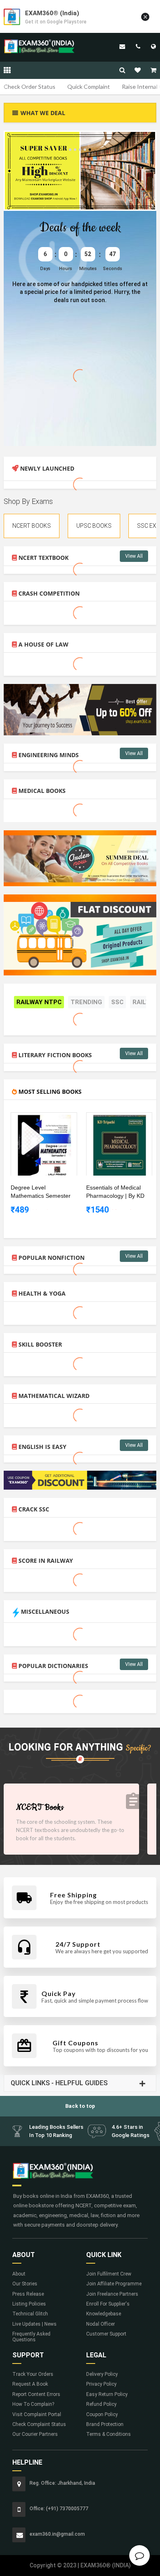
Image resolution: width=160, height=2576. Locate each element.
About (19, 2274)
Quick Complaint (89, 87)
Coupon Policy (102, 2414)
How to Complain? (33, 2404)
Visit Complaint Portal (37, 2414)
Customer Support (106, 2334)
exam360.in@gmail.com (122, 46)
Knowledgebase (104, 2314)
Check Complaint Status (39, 2424)
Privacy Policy (101, 2384)
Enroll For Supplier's (108, 2304)
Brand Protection (105, 2424)
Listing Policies (29, 2304)
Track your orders (33, 2374)
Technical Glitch (30, 2314)
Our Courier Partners (35, 2434)
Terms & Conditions (109, 2434)
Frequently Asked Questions (31, 2337)
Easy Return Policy (107, 2394)
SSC (117, 1002)
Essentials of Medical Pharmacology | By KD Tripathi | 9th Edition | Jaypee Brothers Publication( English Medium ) (115, 1192)
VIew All (134, 556)
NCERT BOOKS (32, 526)
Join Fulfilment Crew (109, 2274)
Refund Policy (101, 2404)
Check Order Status (30, 87)
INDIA (153, 46)
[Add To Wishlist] (50, 1119)
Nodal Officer (101, 2324)
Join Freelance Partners (112, 2294)
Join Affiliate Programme (114, 2284)
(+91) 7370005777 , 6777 (138, 46)
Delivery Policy (102, 2374)
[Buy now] (38, 1119)
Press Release (28, 2294)
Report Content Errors (36, 2394)
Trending (86, 1002)
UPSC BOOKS (94, 526)
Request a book (30, 2384)
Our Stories (25, 2284)
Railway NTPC (39, 1002)
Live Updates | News (34, 2324)
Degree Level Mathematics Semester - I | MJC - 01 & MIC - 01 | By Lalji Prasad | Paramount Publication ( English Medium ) (41, 1192)
